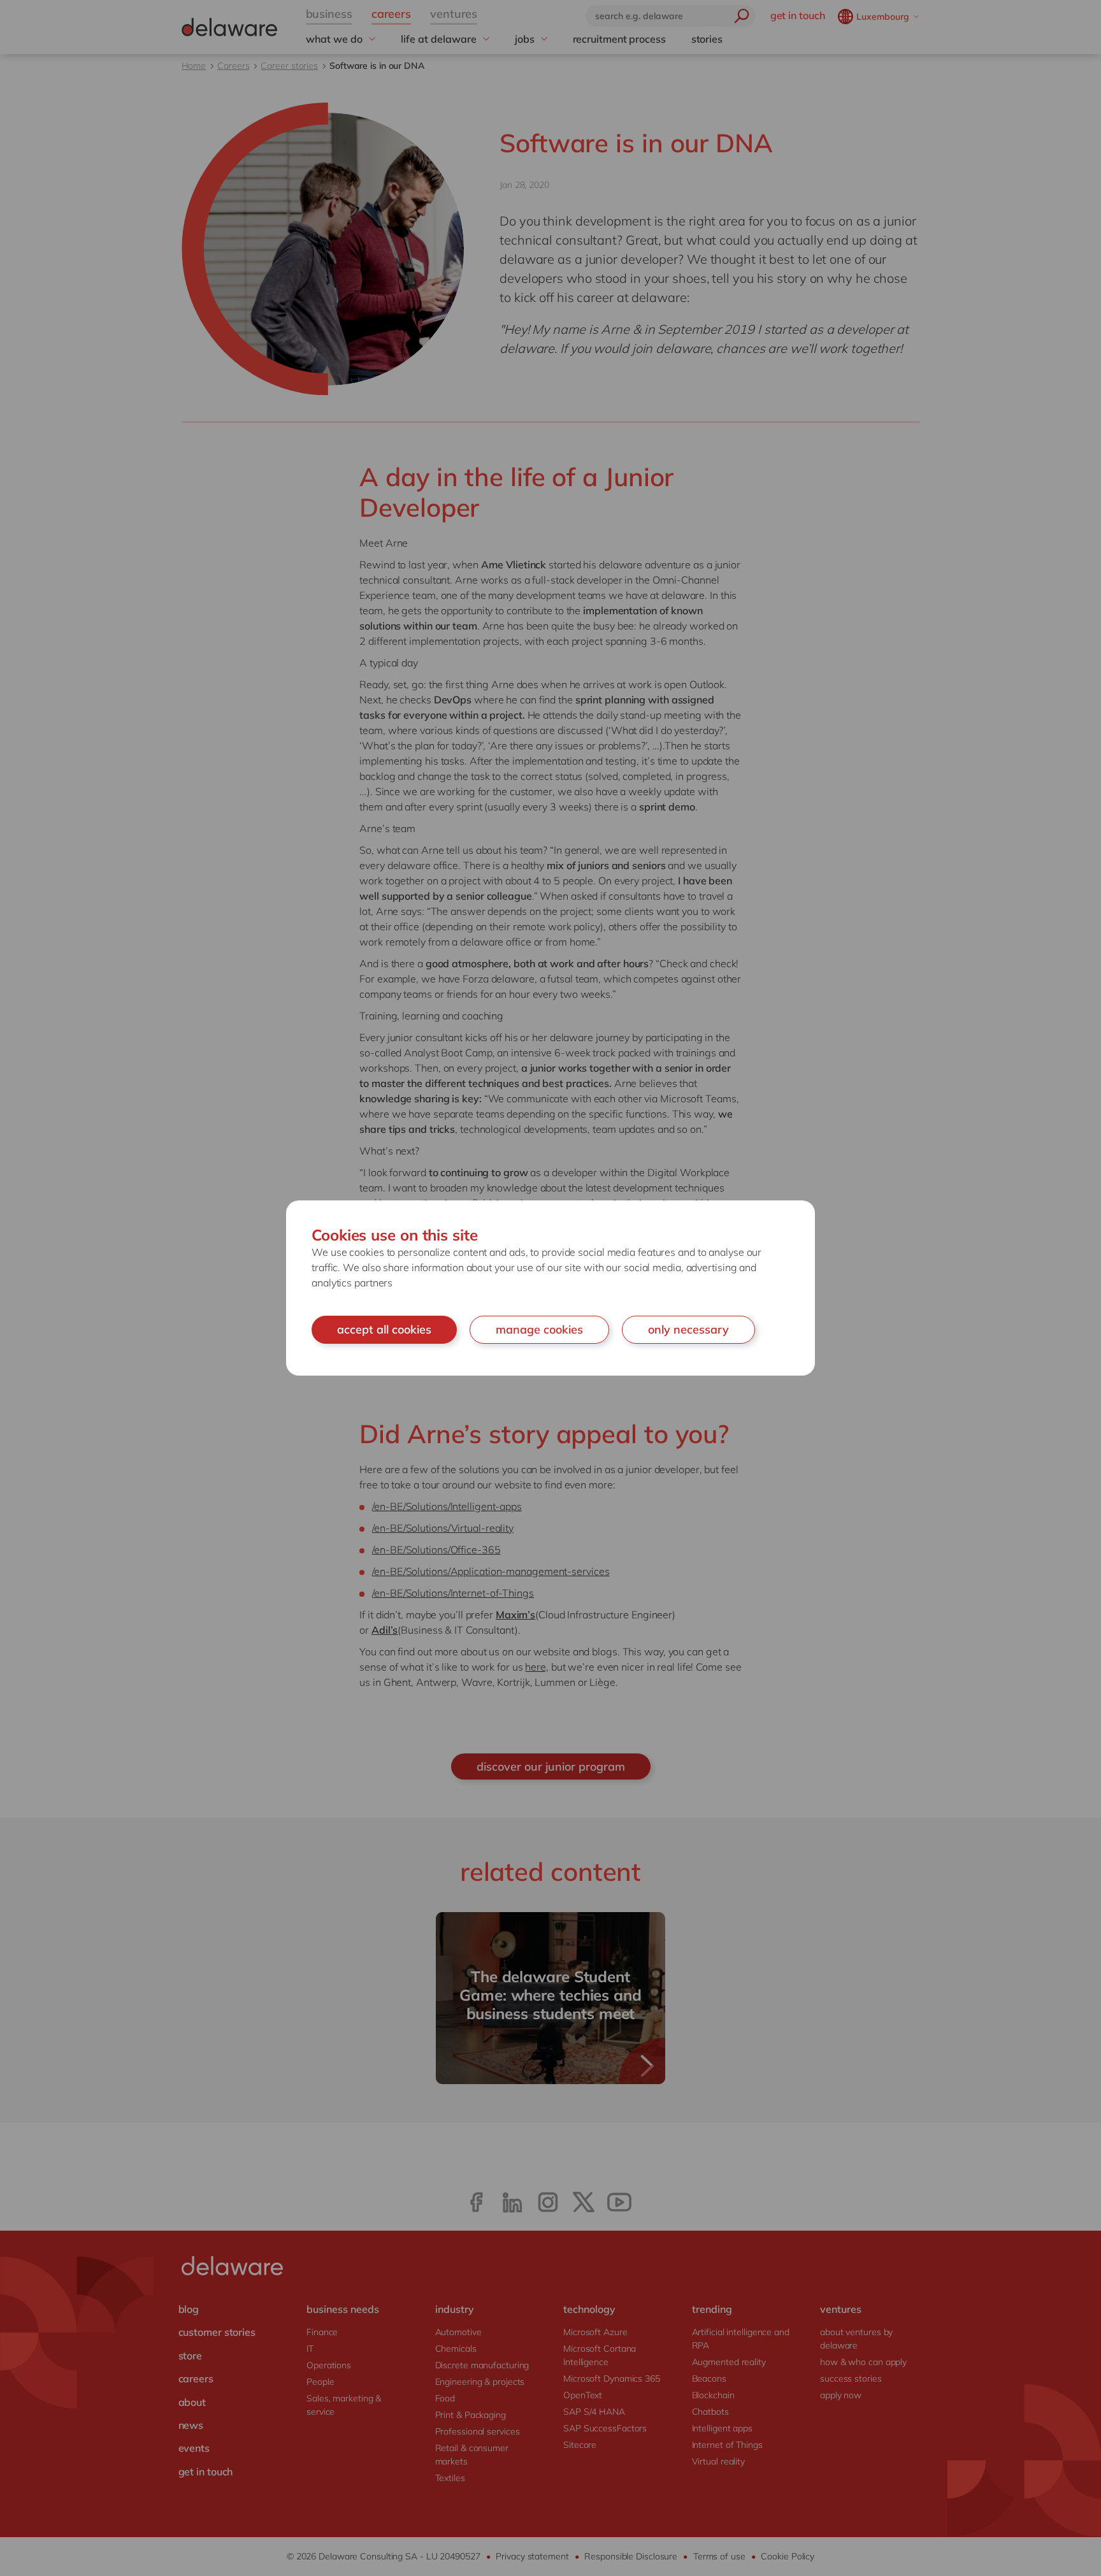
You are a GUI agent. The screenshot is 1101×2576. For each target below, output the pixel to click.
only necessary (688, 1329)
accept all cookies (384, 1329)
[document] (550, 1288)
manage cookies (539, 1329)
